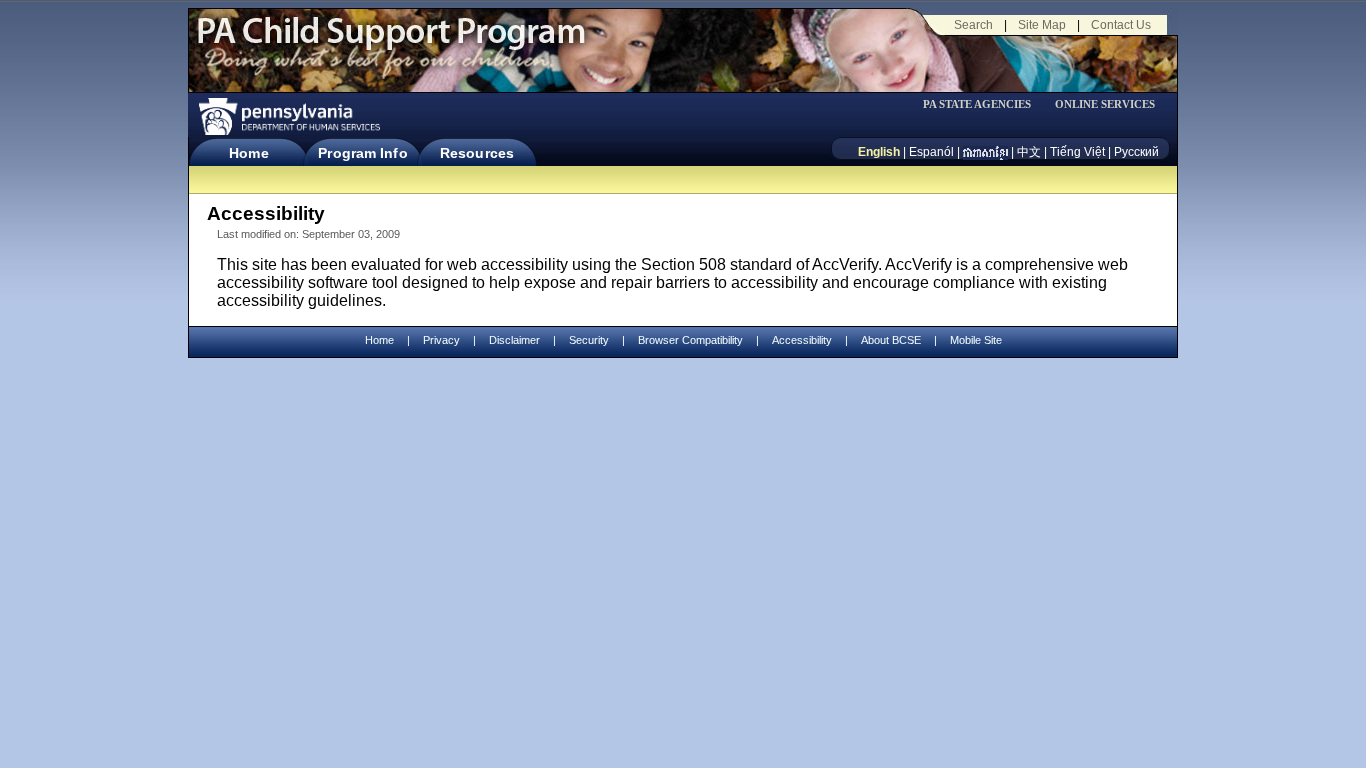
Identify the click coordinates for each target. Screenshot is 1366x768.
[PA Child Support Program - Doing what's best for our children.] (391, 43)
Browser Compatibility (690, 340)
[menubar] (984, 104)
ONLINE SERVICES (1105, 104)
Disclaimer (514, 340)
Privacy (441, 340)
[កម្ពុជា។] (985, 152)
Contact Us (1121, 25)
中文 (1029, 152)
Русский (1136, 152)
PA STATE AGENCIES (977, 104)
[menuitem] (984, 104)
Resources (477, 153)
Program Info (362, 153)
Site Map (1042, 25)
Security (589, 340)
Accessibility (802, 340)
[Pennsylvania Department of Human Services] (288, 116)
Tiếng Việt (1077, 152)
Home (248, 153)
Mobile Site (976, 340)
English (879, 152)
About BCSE (891, 340)
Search (973, 25)
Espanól (931, 152)
